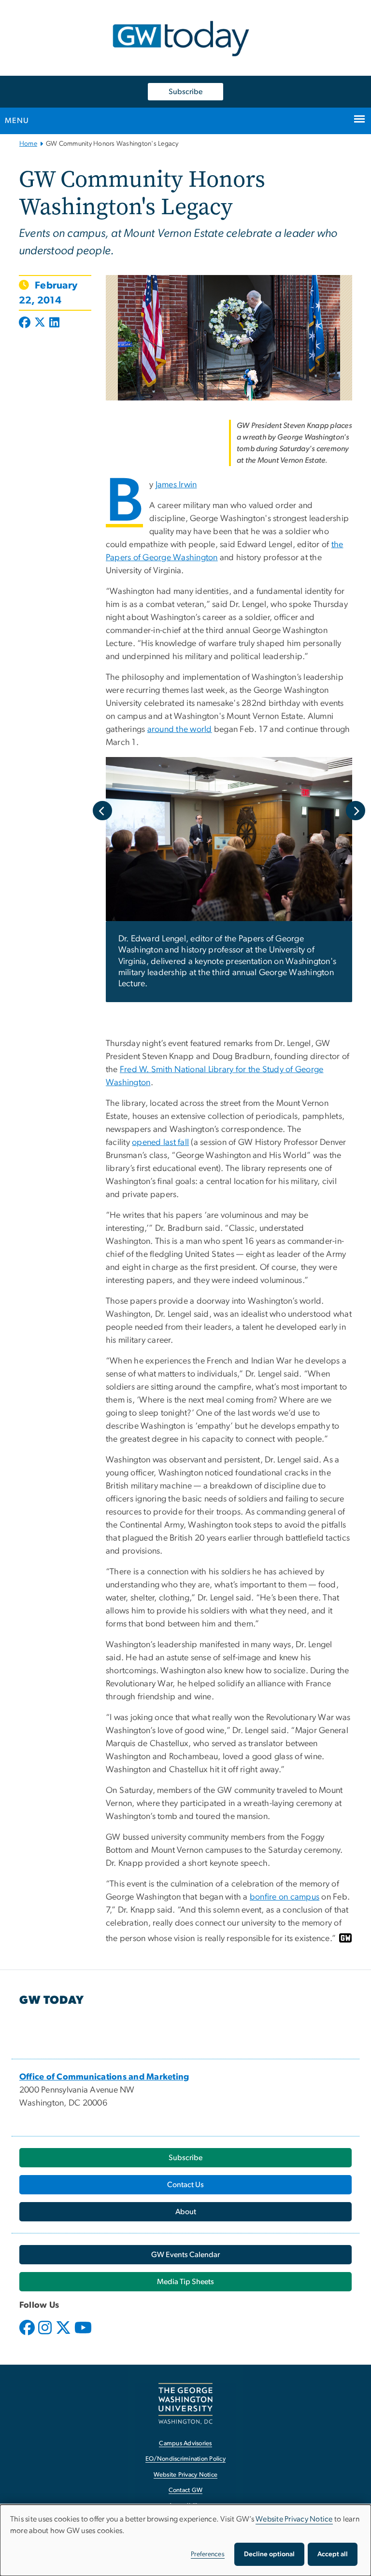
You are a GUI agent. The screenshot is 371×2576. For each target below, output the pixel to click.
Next (356, 811)
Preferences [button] (208, 2554)
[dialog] (185, 2540)
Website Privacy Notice (186, 2475)
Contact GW (186, 2490)
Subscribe (185, 92)
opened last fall (160, 1143)
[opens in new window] (28, 2335)
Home (28, 144)
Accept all (333, 2554)
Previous (102, 811)
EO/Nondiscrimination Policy (185, 2459)
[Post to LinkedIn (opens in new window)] (54, 323)
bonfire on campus (285, 1897)
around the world (180, 730)
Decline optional (269, 2554)
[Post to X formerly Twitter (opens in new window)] (40, 323)
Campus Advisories (185, 2444)
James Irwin (176, 485)
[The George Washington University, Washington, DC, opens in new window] (185, 2404)
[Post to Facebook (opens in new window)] (26, 323)
